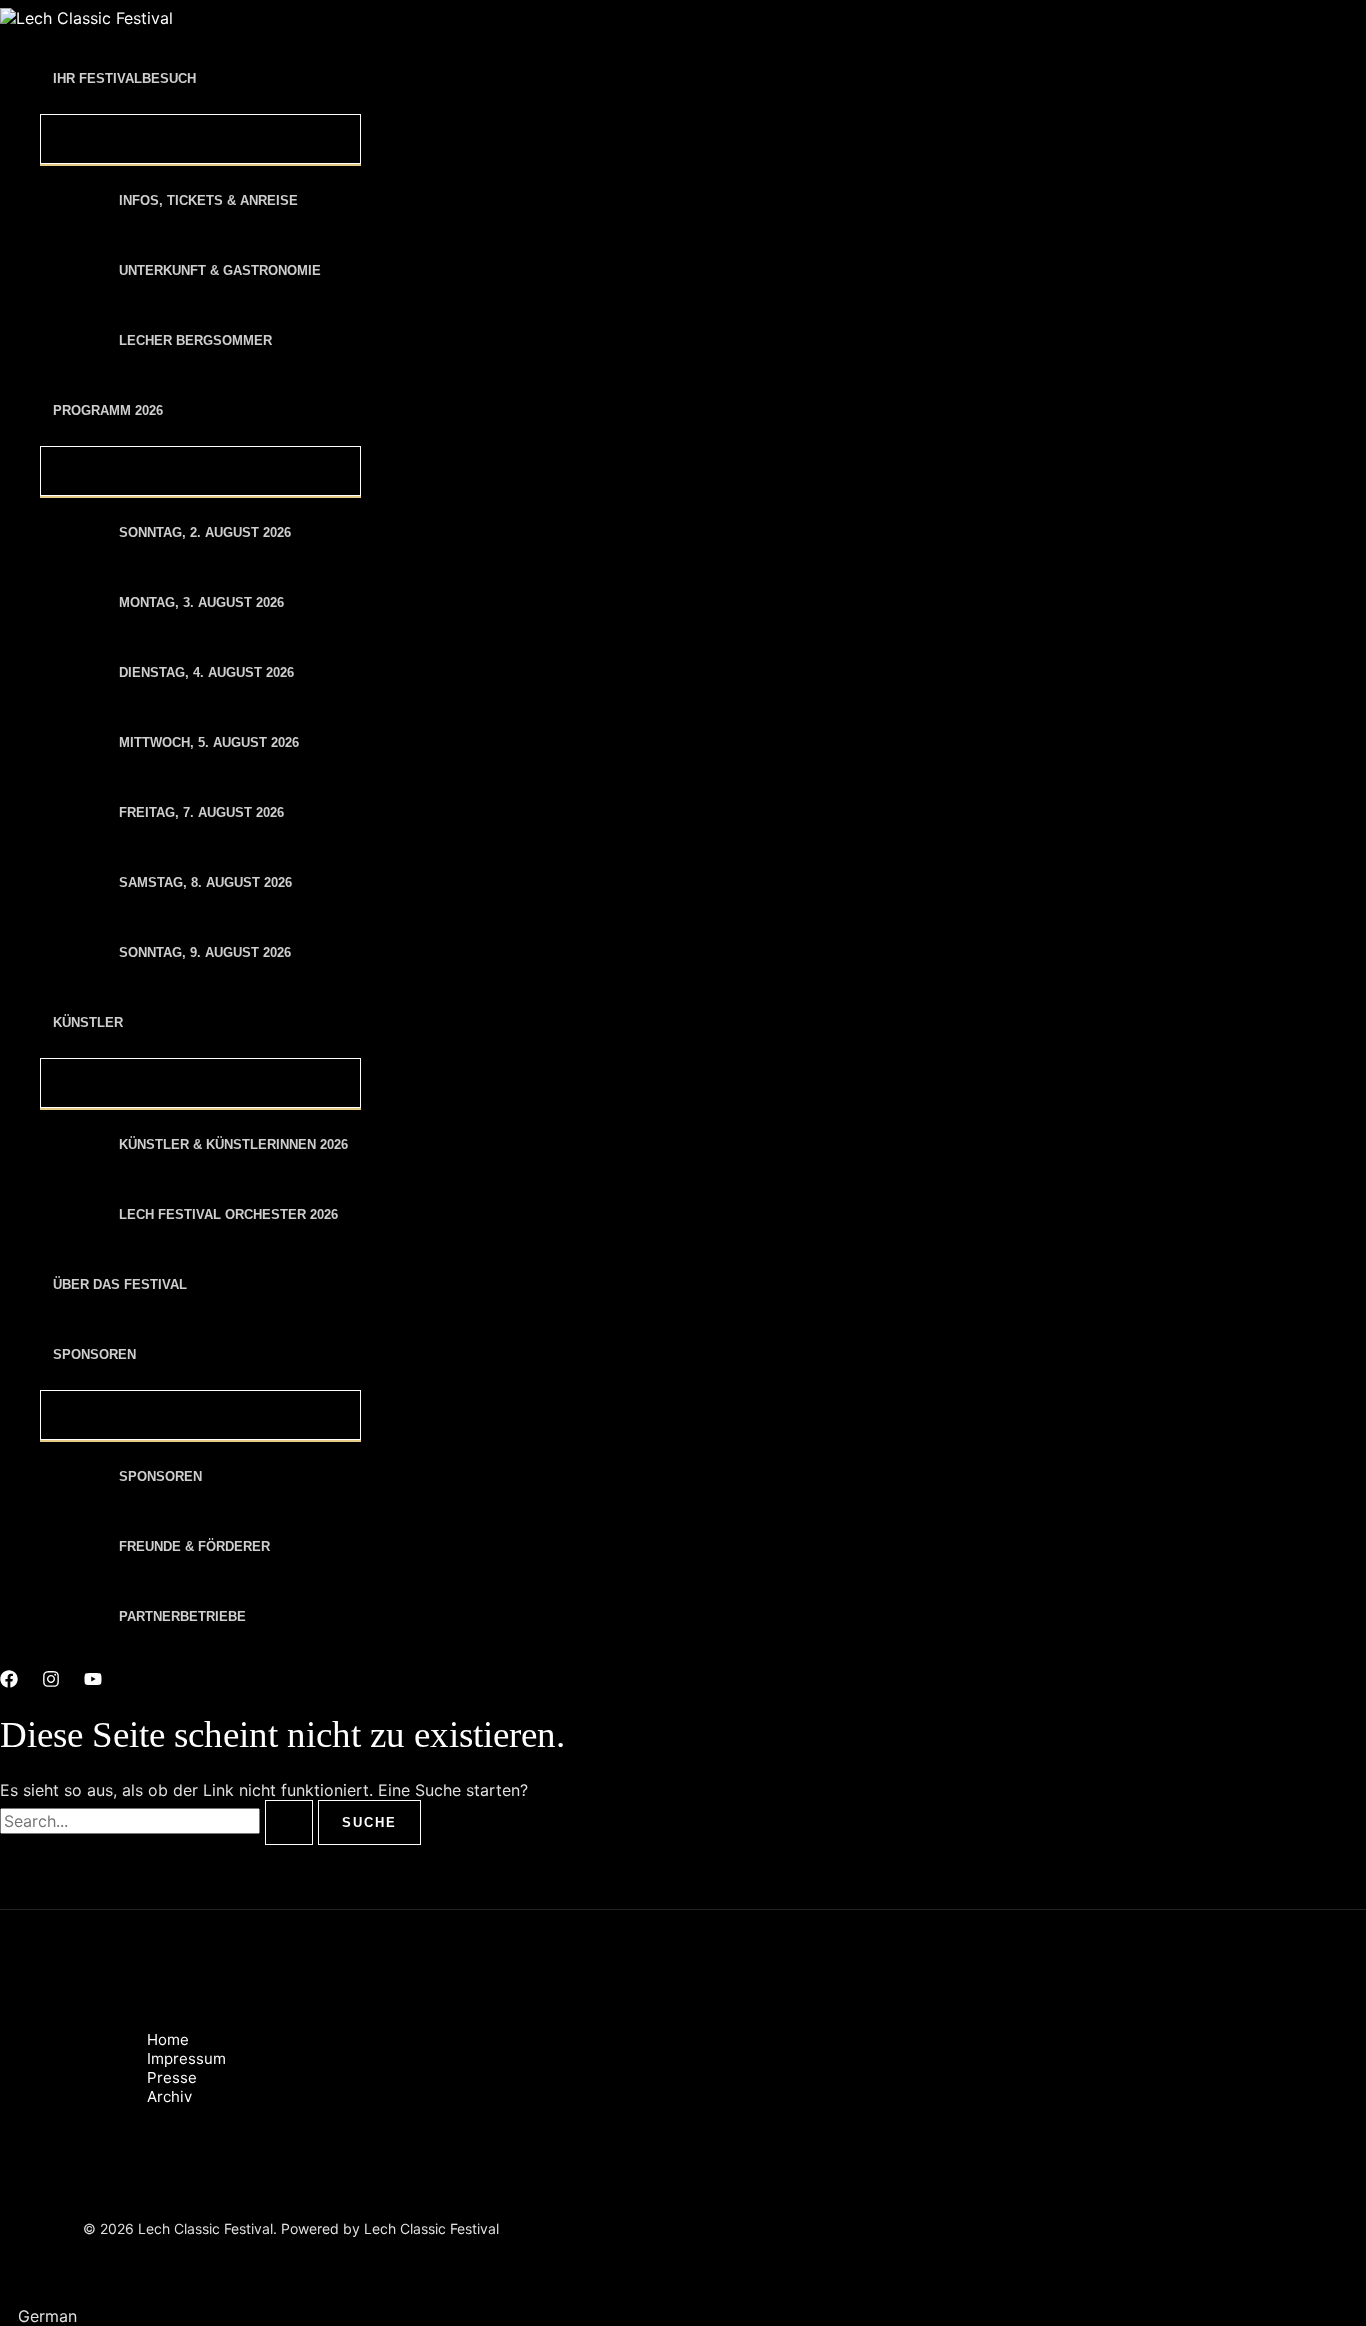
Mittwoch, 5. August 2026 (209, 742)
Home (168, 2039)
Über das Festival (120, 1284)
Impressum (186, 2058)
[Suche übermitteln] (289, 1822)
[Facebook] (9, 1682)
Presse (172, 2077)
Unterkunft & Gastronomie (220, 270)
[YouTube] (93, 1682)
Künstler (88, 1022)
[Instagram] (51, 1682)
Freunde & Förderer (194, 1546)
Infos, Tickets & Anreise (208, 200)
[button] (683, 2316)
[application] (209, 79)
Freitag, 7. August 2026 (201, 812)
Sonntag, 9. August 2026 (205, 952)
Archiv (169, 2096)
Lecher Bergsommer (195, 340)
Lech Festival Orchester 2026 (228, 1214)
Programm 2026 (108, 410)
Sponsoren (94, 1354)
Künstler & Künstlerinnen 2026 (233, 1144)
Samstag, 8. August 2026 (205, 882)
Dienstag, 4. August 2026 (206, 672)
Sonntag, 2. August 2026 (205, 532)
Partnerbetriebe (182, 1616)
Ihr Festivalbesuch (124, 78)
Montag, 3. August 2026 (201, 602)
